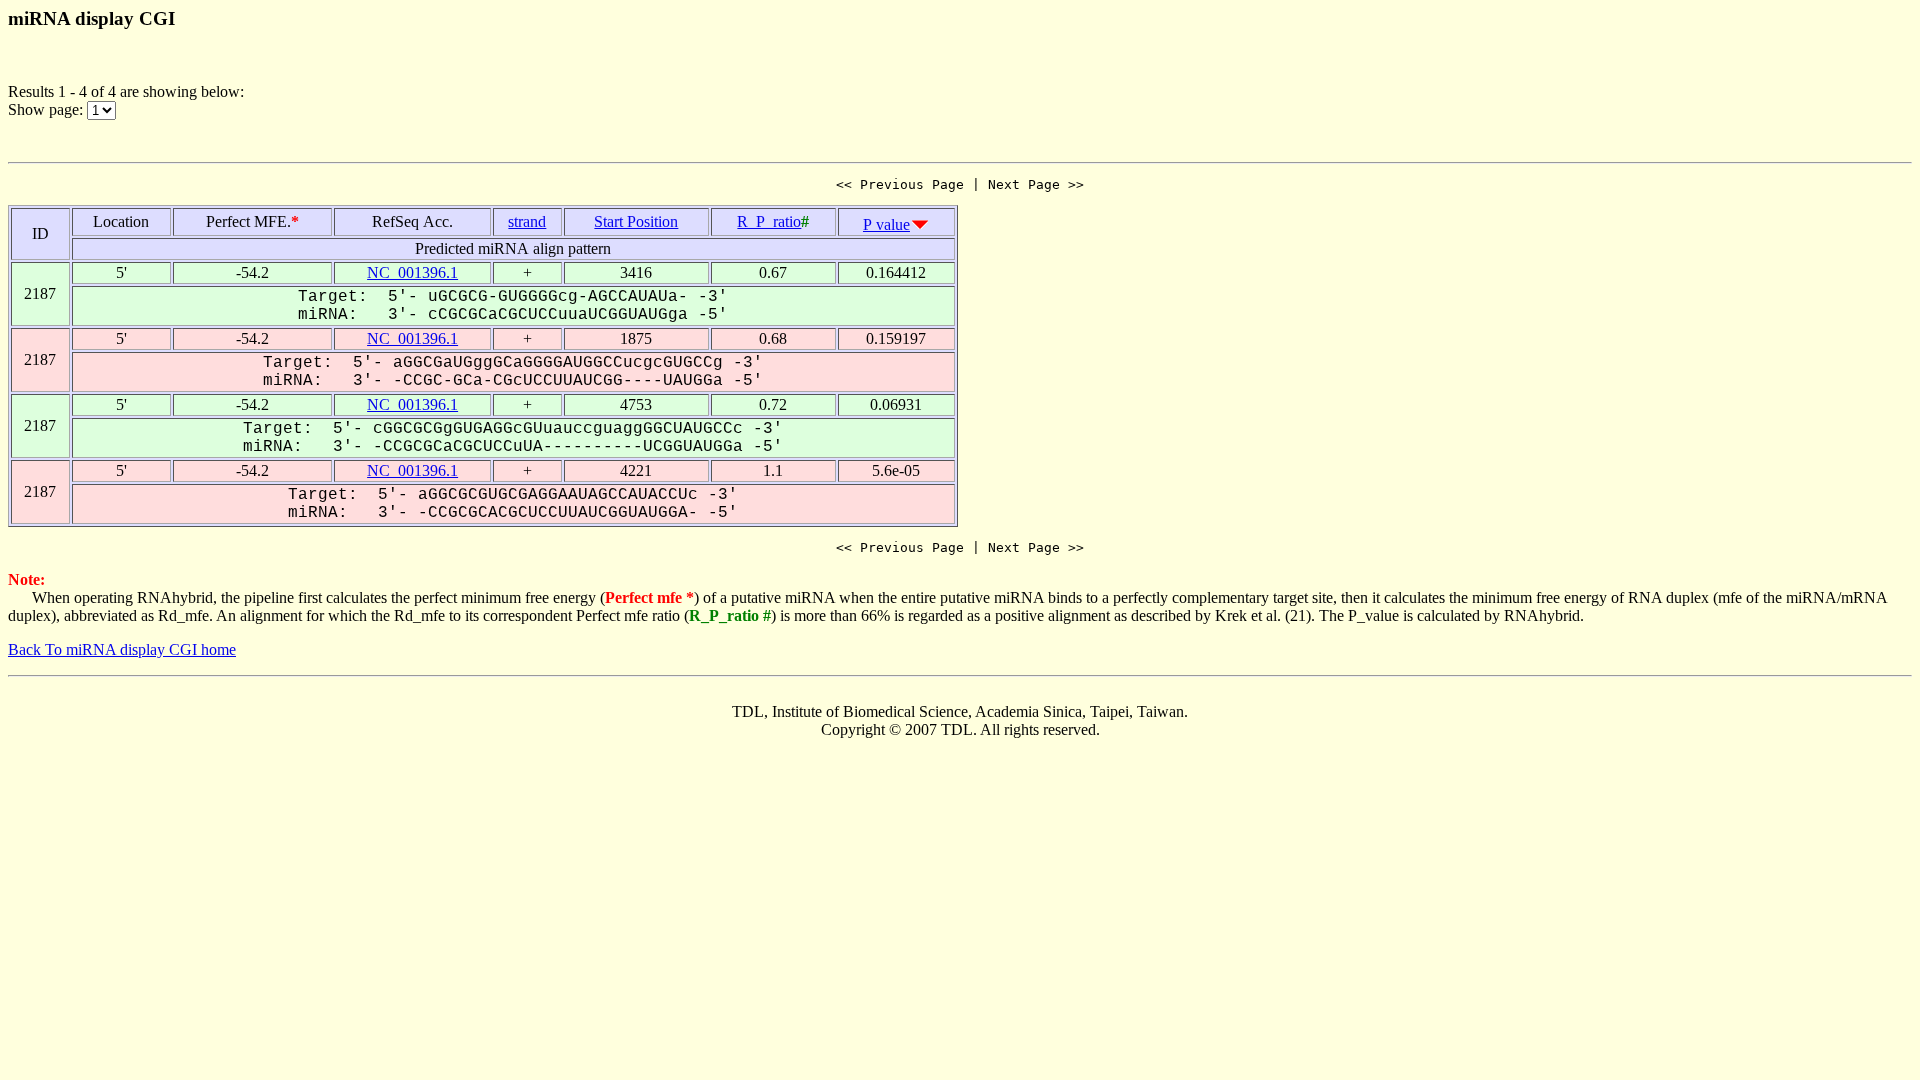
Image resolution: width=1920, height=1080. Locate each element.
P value (886, 224)
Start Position (636, 221)
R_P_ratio (769, 221)
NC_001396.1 (412, 272)
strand (527, 221)
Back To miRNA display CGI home (122, 649)
